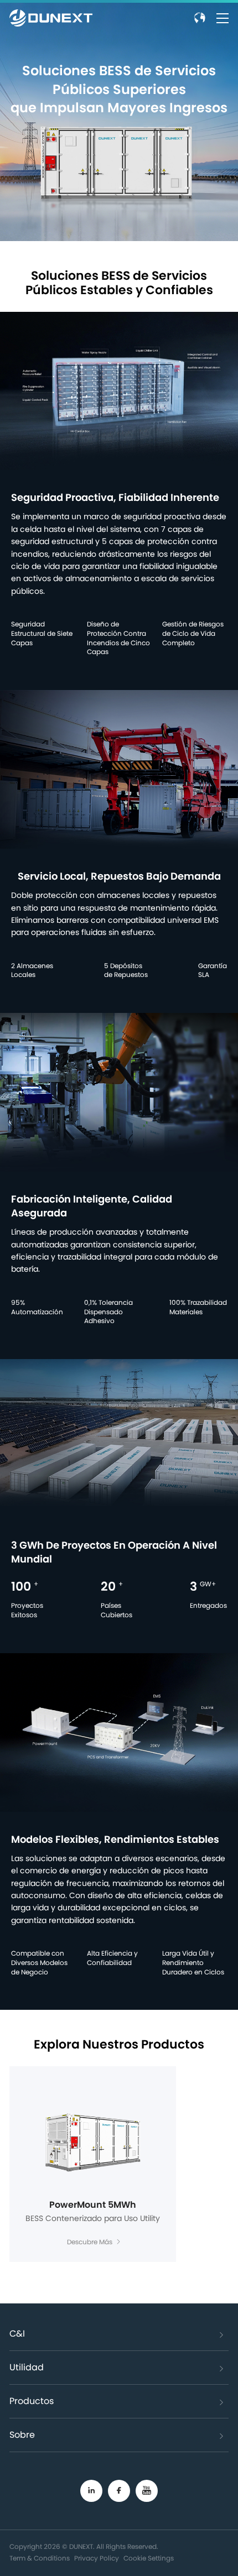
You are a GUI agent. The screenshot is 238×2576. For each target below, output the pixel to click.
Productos (32, 2401)
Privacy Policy (97, 2558)
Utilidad (27, 2368)
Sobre (22, 2435)
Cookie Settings (149, 2558)
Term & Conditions (40, 2558)
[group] (93, 2164)
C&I (17, 2334)
